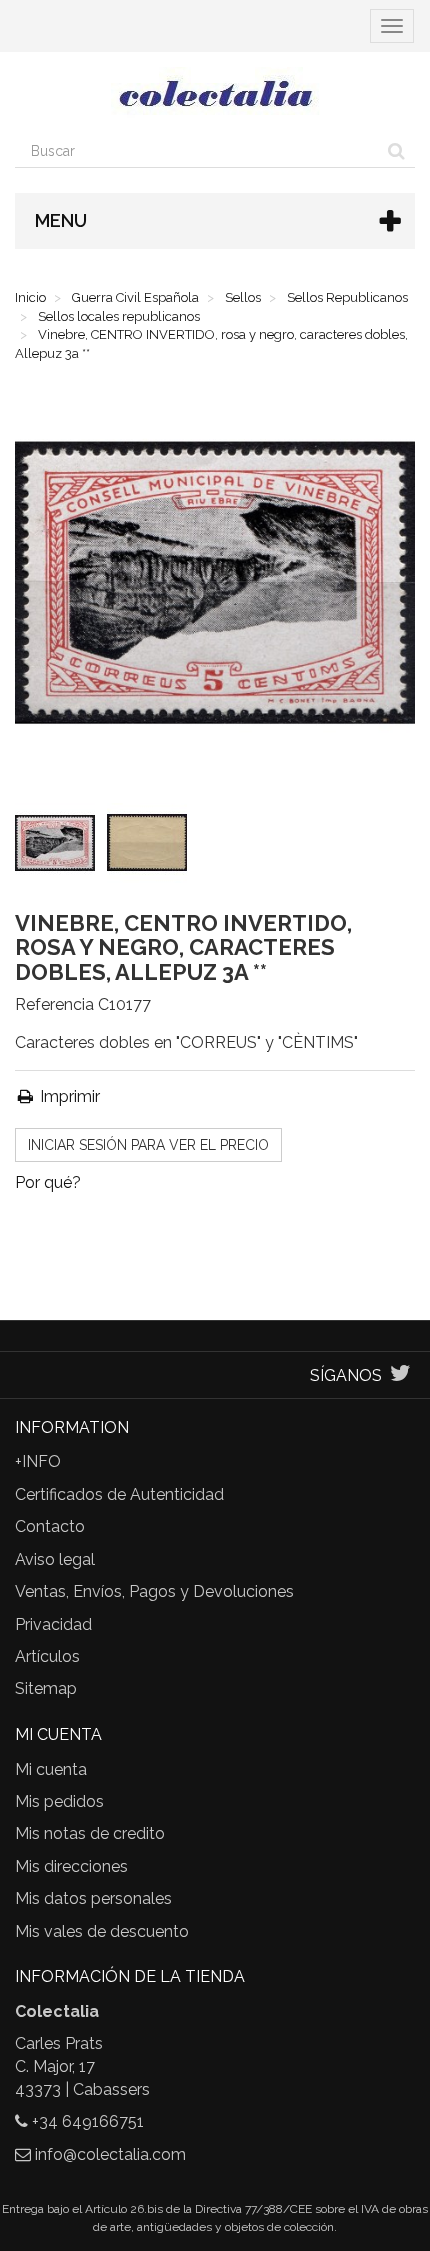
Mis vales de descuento (102, 1931)
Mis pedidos (59, 1801)
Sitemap (46, 1688)
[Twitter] (400, 1375)
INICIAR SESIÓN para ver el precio (148, 1145)
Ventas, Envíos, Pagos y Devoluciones (154, 1591)
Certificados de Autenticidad (119, 1494)
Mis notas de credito (90, 1833)
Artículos (47, 1656)
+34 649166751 (88, 2121)
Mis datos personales (93, 1898)
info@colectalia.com (110, 2154)
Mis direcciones (71, 1866)
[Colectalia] (215, 93)
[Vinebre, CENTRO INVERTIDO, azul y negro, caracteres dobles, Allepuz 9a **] (59, 847)
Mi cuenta (51, 1769)
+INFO (38, 1461)
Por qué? (48, 1182)
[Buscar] (396, 151)
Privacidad (53, 1624)
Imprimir (68, 1096)
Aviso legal (55, 1559)
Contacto (50, 1526)
